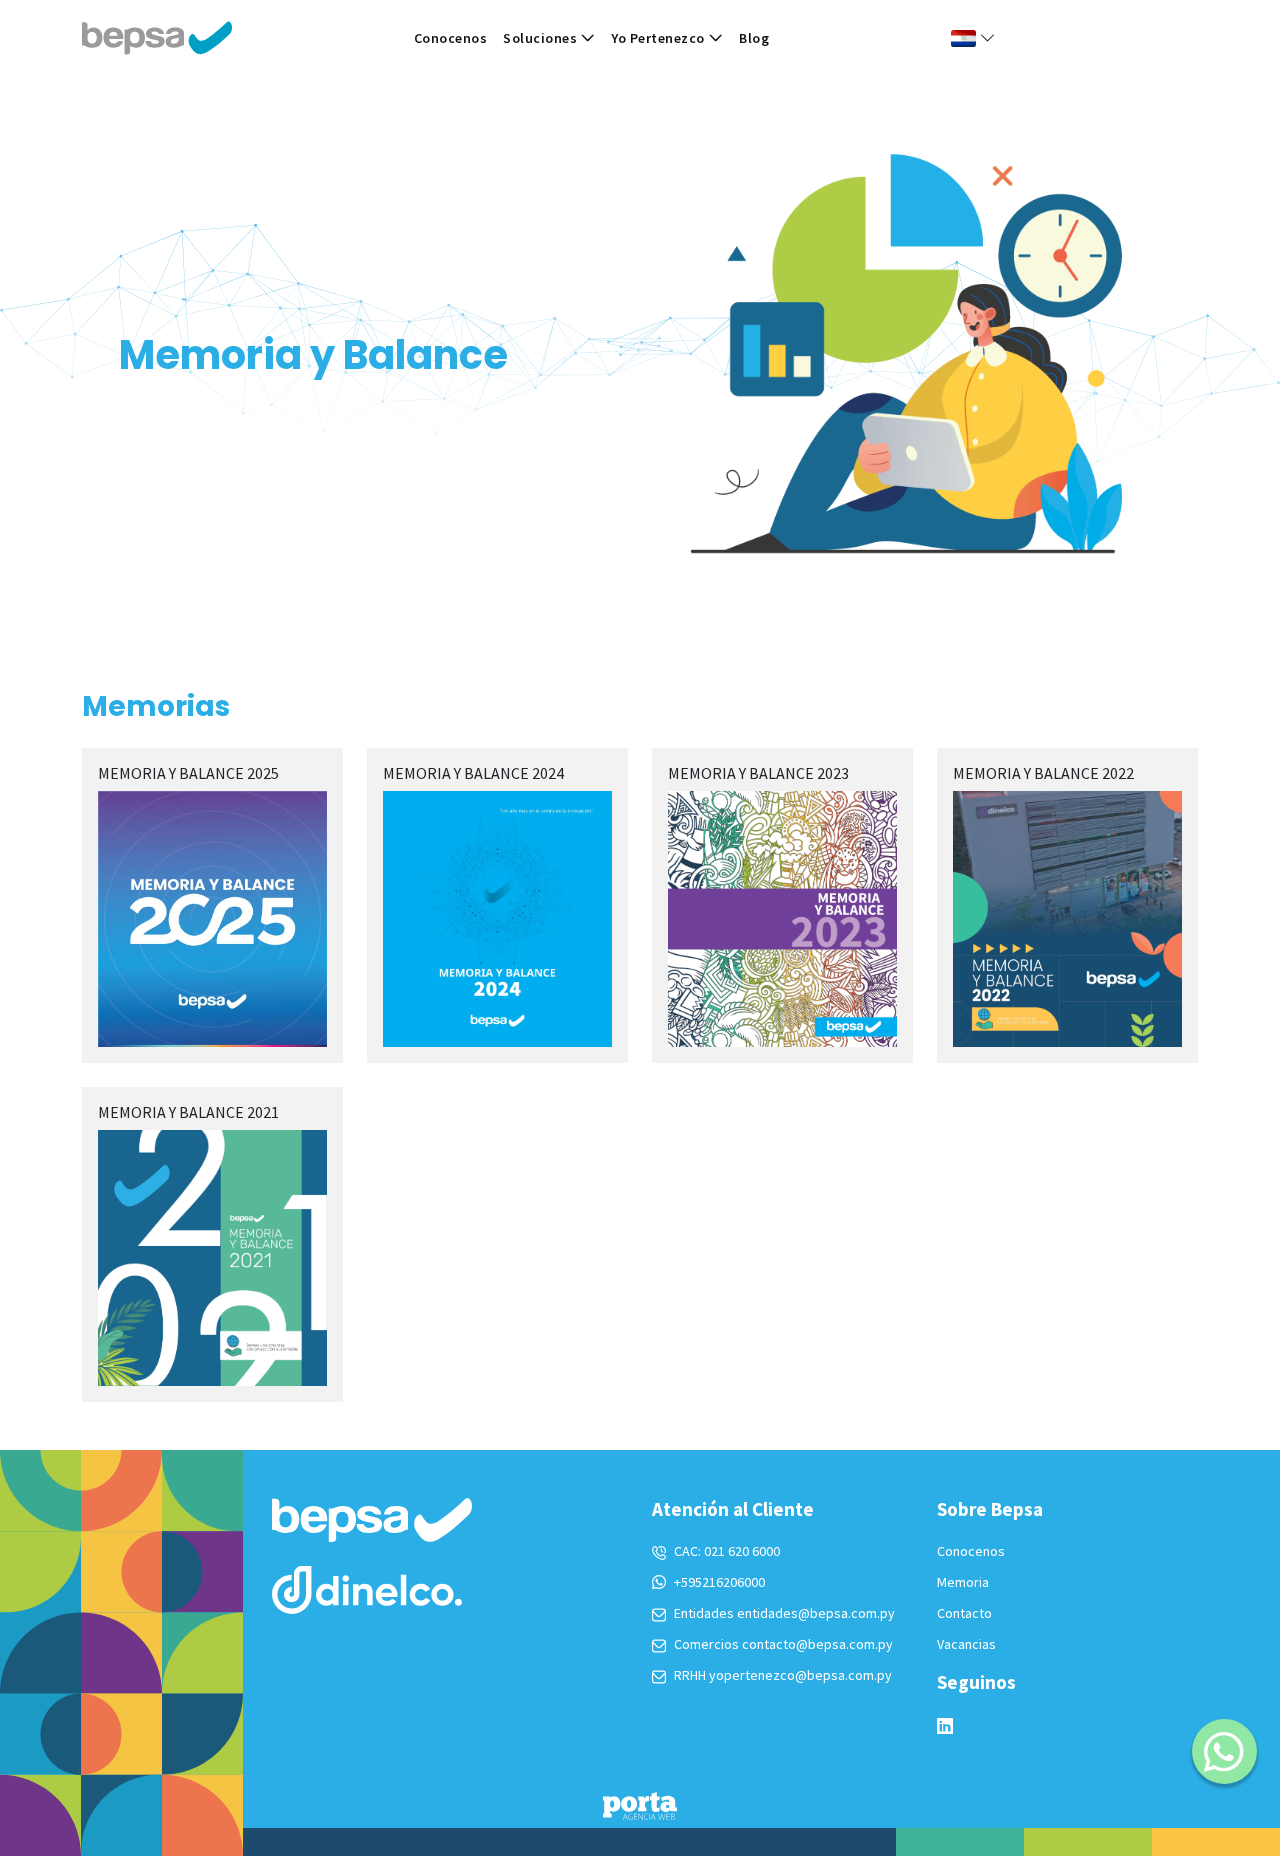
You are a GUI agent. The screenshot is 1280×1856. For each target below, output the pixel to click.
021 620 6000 (742, 1551)
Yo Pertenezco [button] (658, 38)
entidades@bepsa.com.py (816, 1613)
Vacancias (966, 1644)
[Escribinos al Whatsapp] (1224, 1751)
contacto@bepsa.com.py (817, 1644)
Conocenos (451, 38)
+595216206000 (719, 1582)
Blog (754, 38)
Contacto (964, 1613)
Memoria (963, 1582)
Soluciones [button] (540, 38)
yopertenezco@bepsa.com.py (800, 1675)
